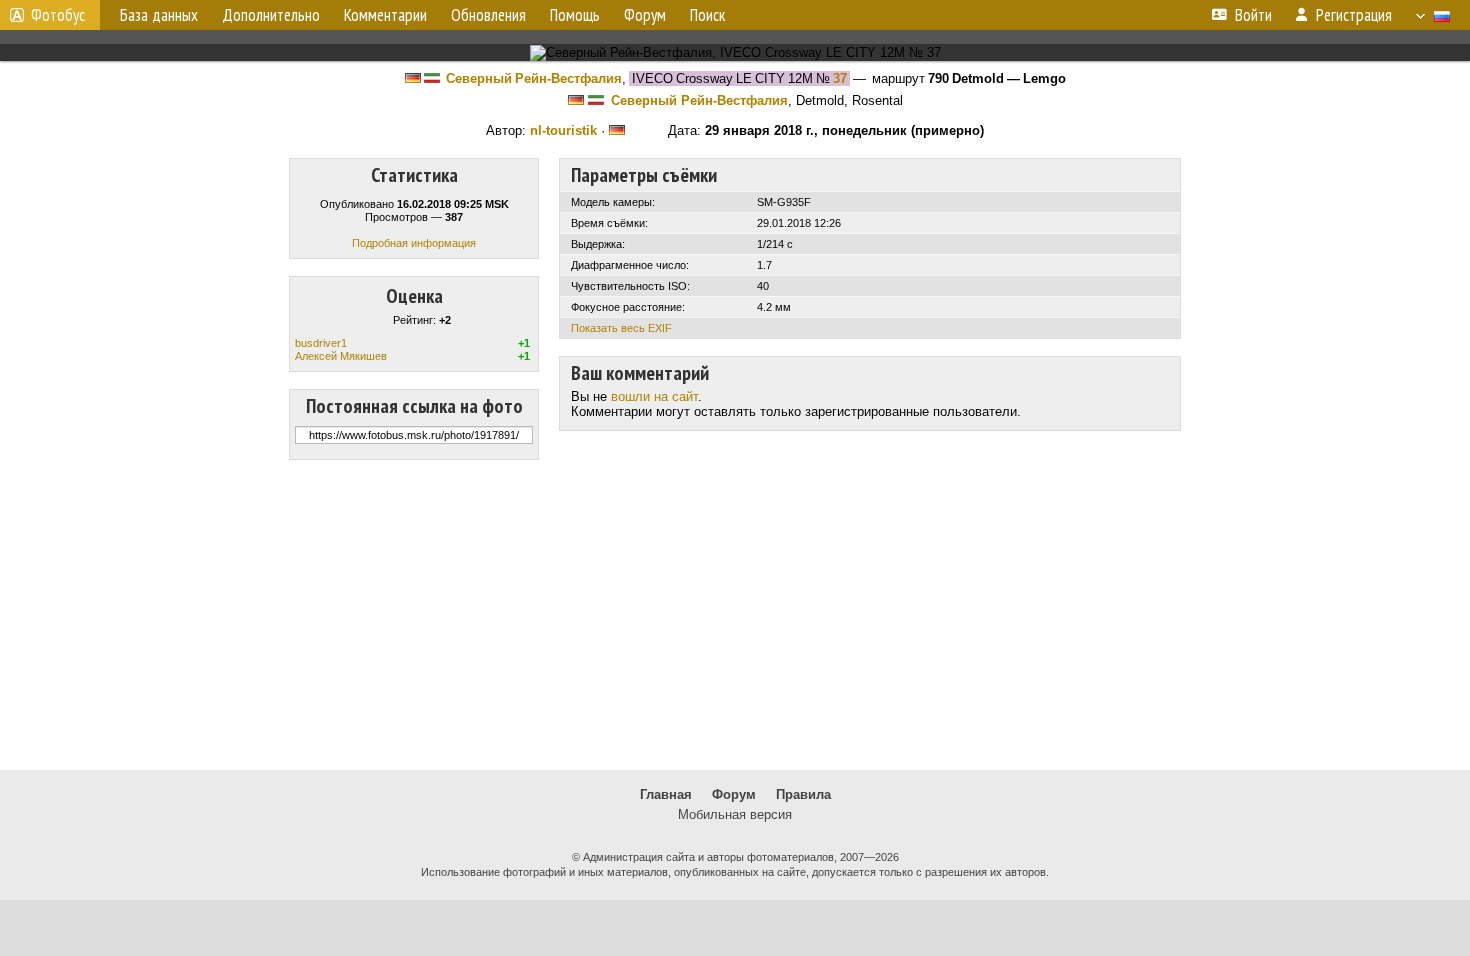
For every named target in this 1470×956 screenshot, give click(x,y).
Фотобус (58, 15)
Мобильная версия (735, 814)
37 (840, 78)
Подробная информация (414, 243)
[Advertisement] (735, 615)
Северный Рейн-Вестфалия (534, 78)
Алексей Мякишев (341, 356)
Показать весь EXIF (621, 328)
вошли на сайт (654, 396)
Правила (803, 794)
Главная (666, 794)
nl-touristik (563, 130)
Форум (734, 794)
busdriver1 (321, 343)
